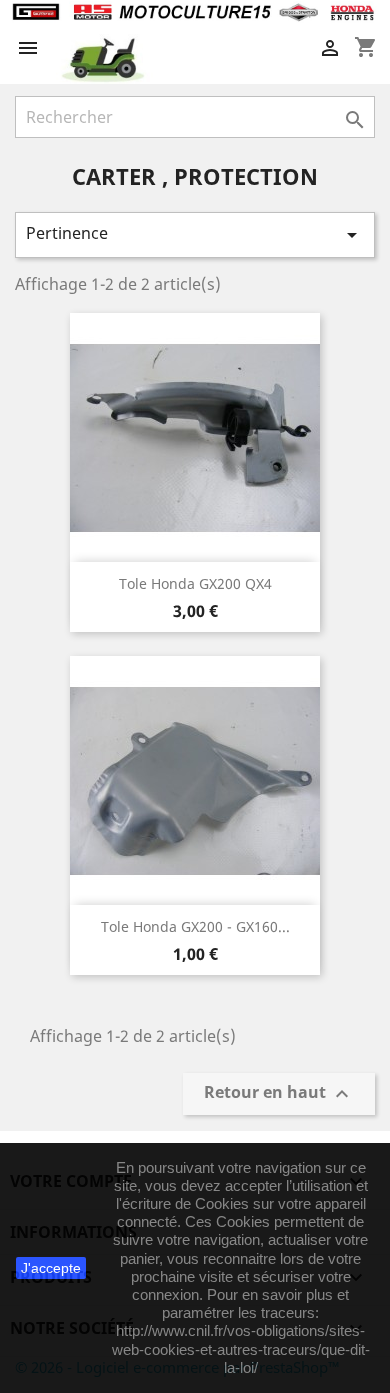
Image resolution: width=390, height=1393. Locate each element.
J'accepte (51, 1268)
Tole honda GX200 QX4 (195, 583)
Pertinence (195, 234)
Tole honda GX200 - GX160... (195, 926)
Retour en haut (279, 1093)
